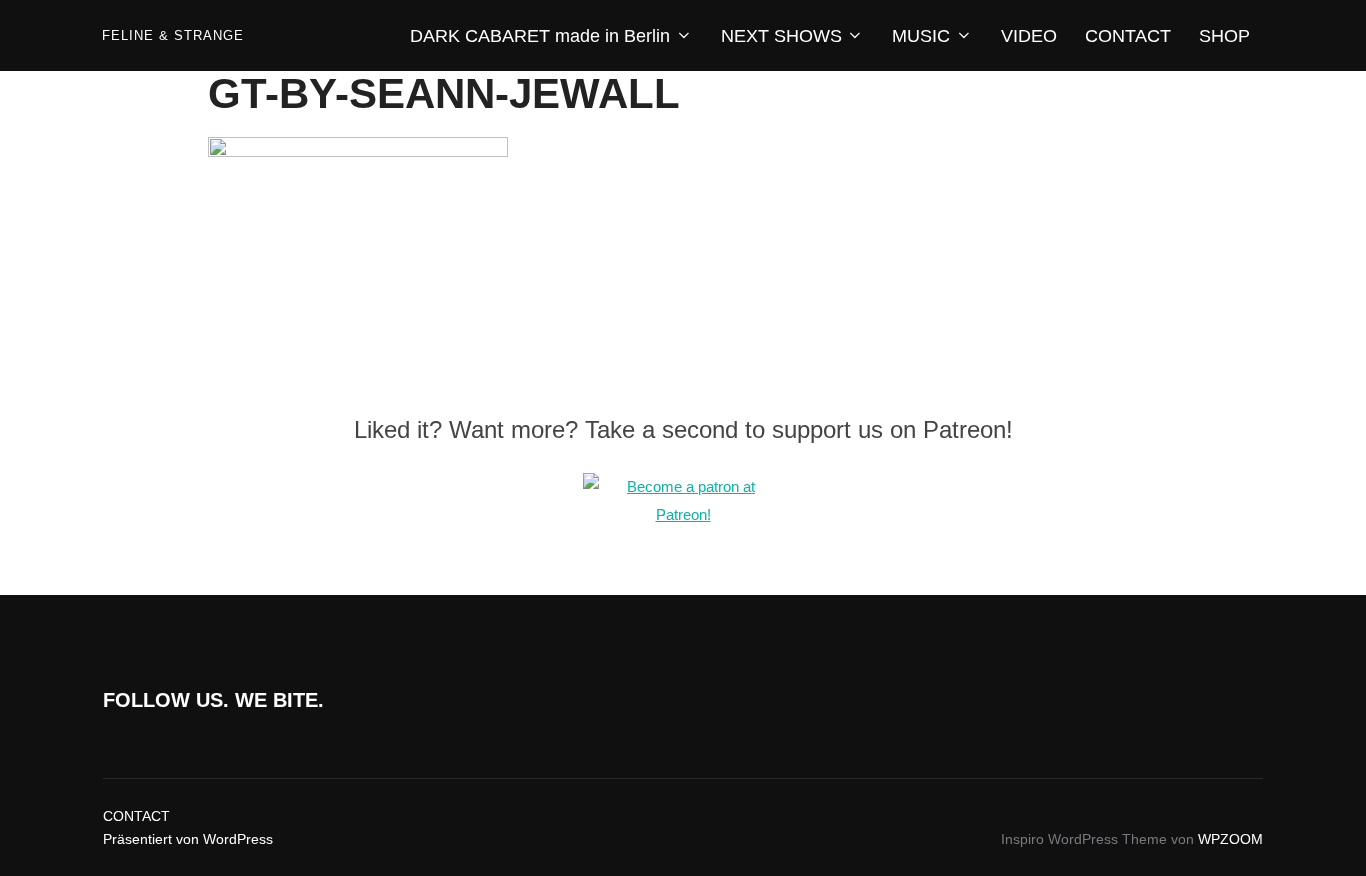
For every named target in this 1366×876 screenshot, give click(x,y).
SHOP (1224, 36)
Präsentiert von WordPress (188, 839)
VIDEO (1029, 36)
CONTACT (1128, 36)
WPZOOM (1230, 839)
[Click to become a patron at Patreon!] (683, 514)
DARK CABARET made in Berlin (540, 36)
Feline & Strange (173, 35)
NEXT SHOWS (781, 36)
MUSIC (921, 36)
